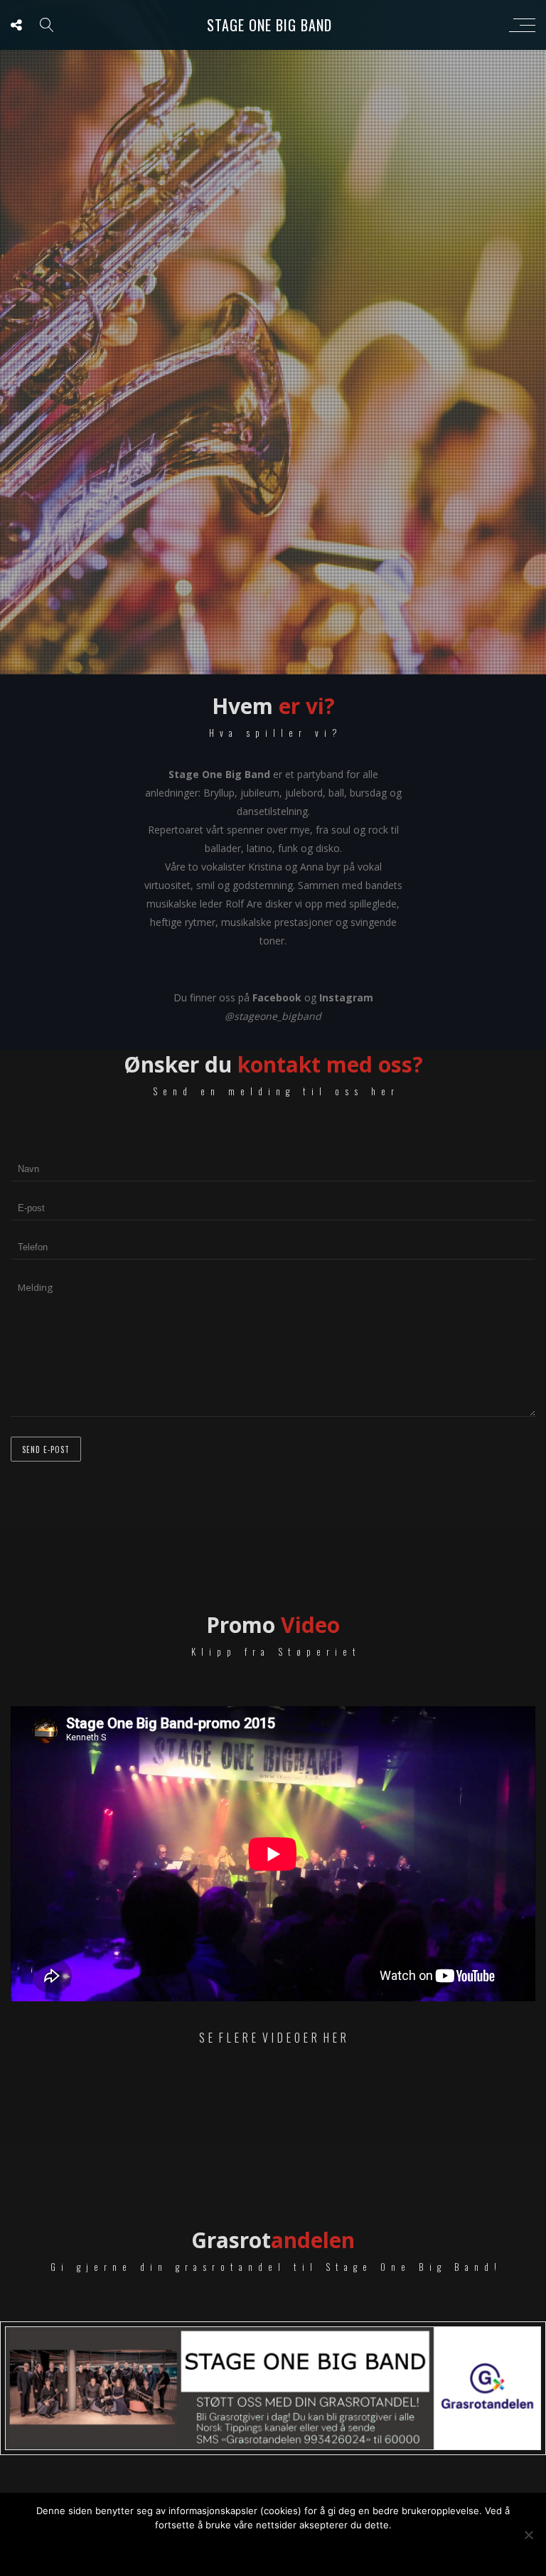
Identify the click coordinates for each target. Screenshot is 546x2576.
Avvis (294, 2549)
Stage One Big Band (269, 25)
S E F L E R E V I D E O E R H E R (273, 2038)
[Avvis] (528, 2535)
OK (248, 2549)
